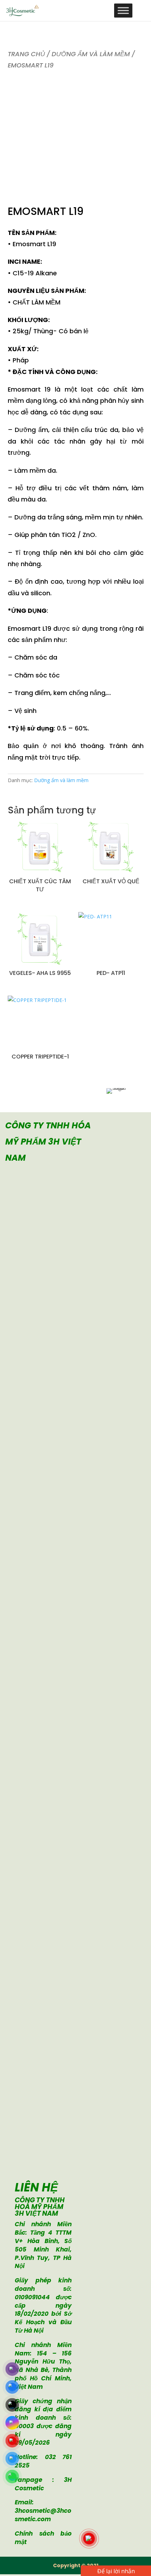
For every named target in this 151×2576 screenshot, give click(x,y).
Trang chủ (26, 54)
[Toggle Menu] (123, 10)
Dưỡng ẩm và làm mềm (91, 54)
